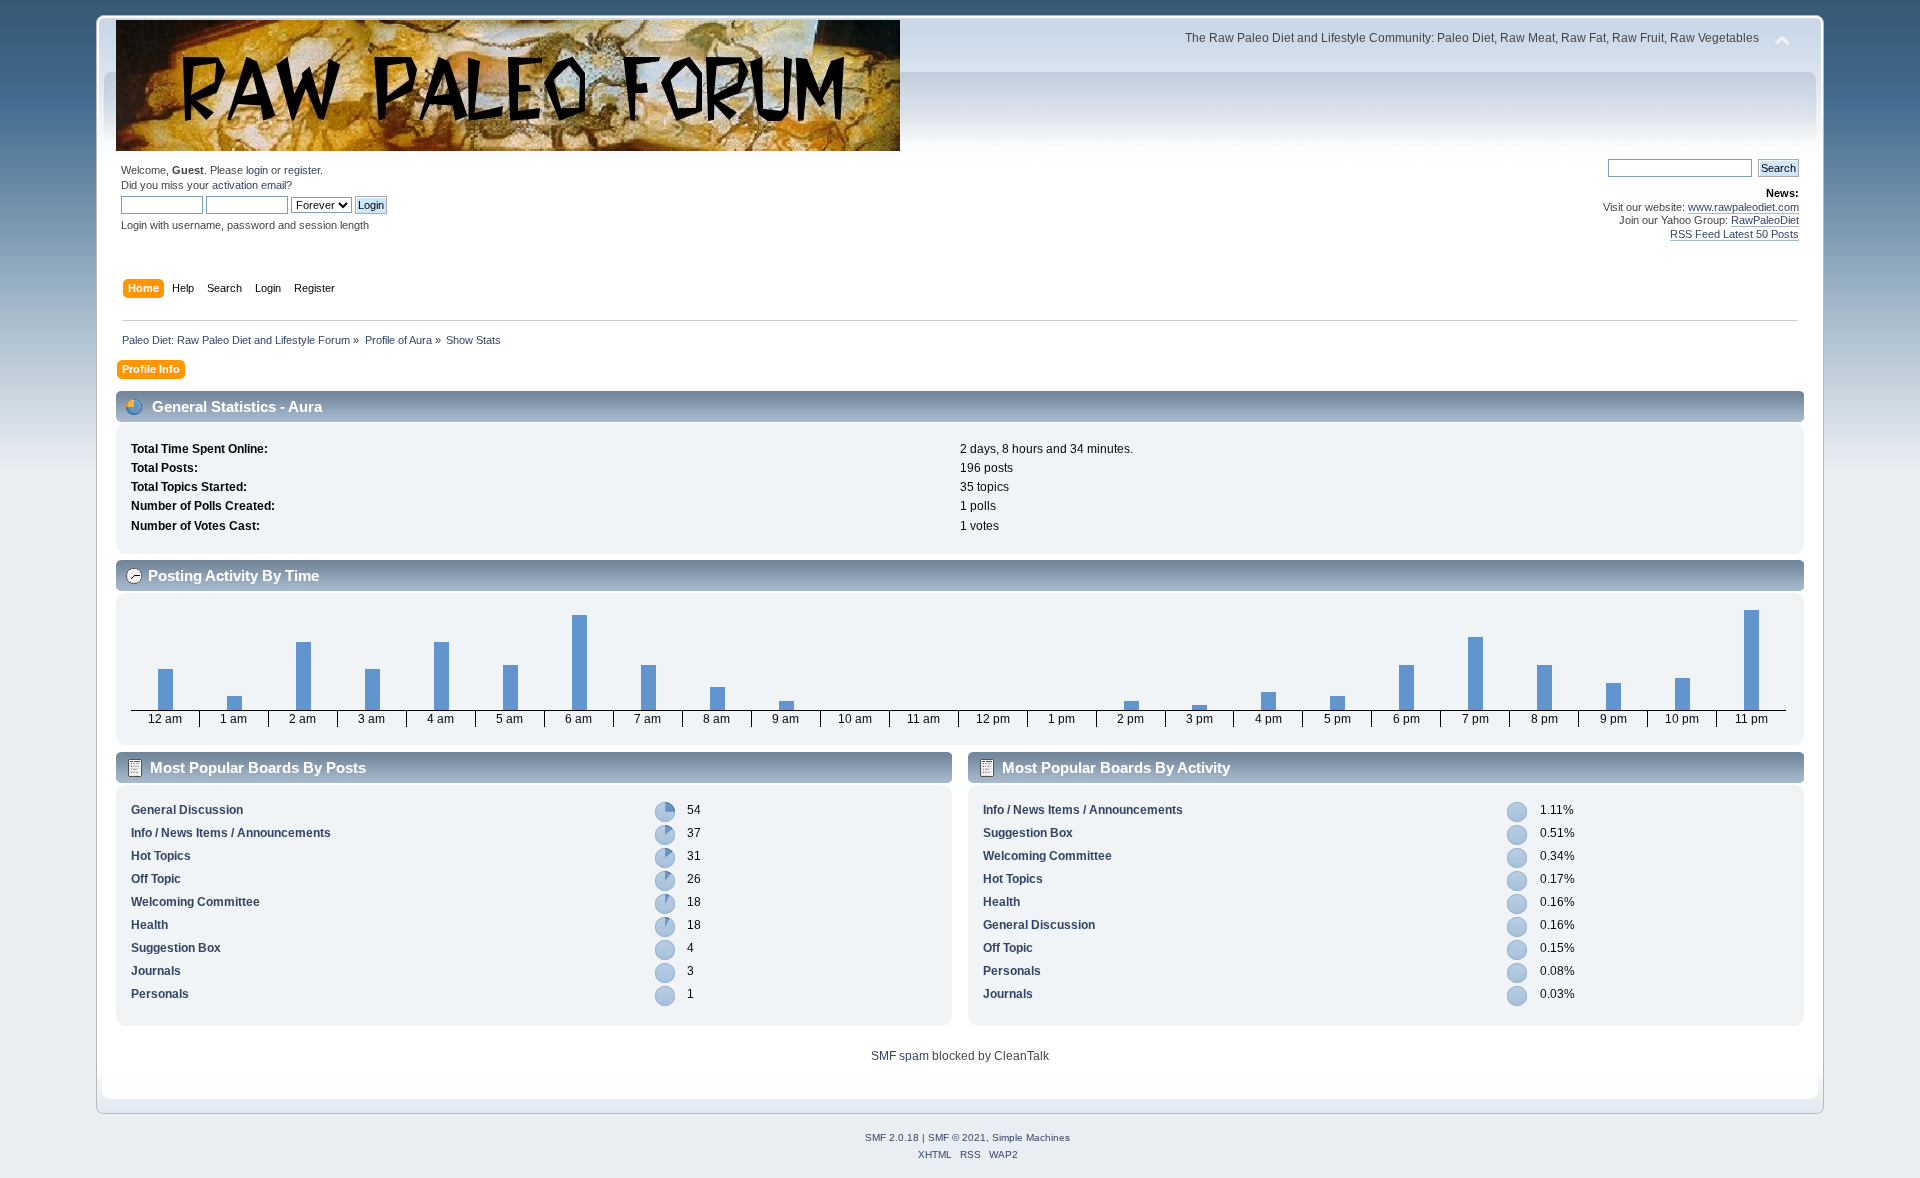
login (257, 170)
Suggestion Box (176, 948)
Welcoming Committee (195, 902)
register (302, 170)
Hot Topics (161, 856)
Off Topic (156, 879)
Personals (160, 994)
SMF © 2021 (957, 1137)
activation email (249, 185)
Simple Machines (1031, 1137)
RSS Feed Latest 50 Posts (1734, 234)
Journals (156, 971)
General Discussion (187, 810)
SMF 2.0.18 (892, 1137)
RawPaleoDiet (1765, 220)
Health (149, 925)
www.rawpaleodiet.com (1743, 207)
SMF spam (900, 1056)
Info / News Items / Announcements (231, 833)
